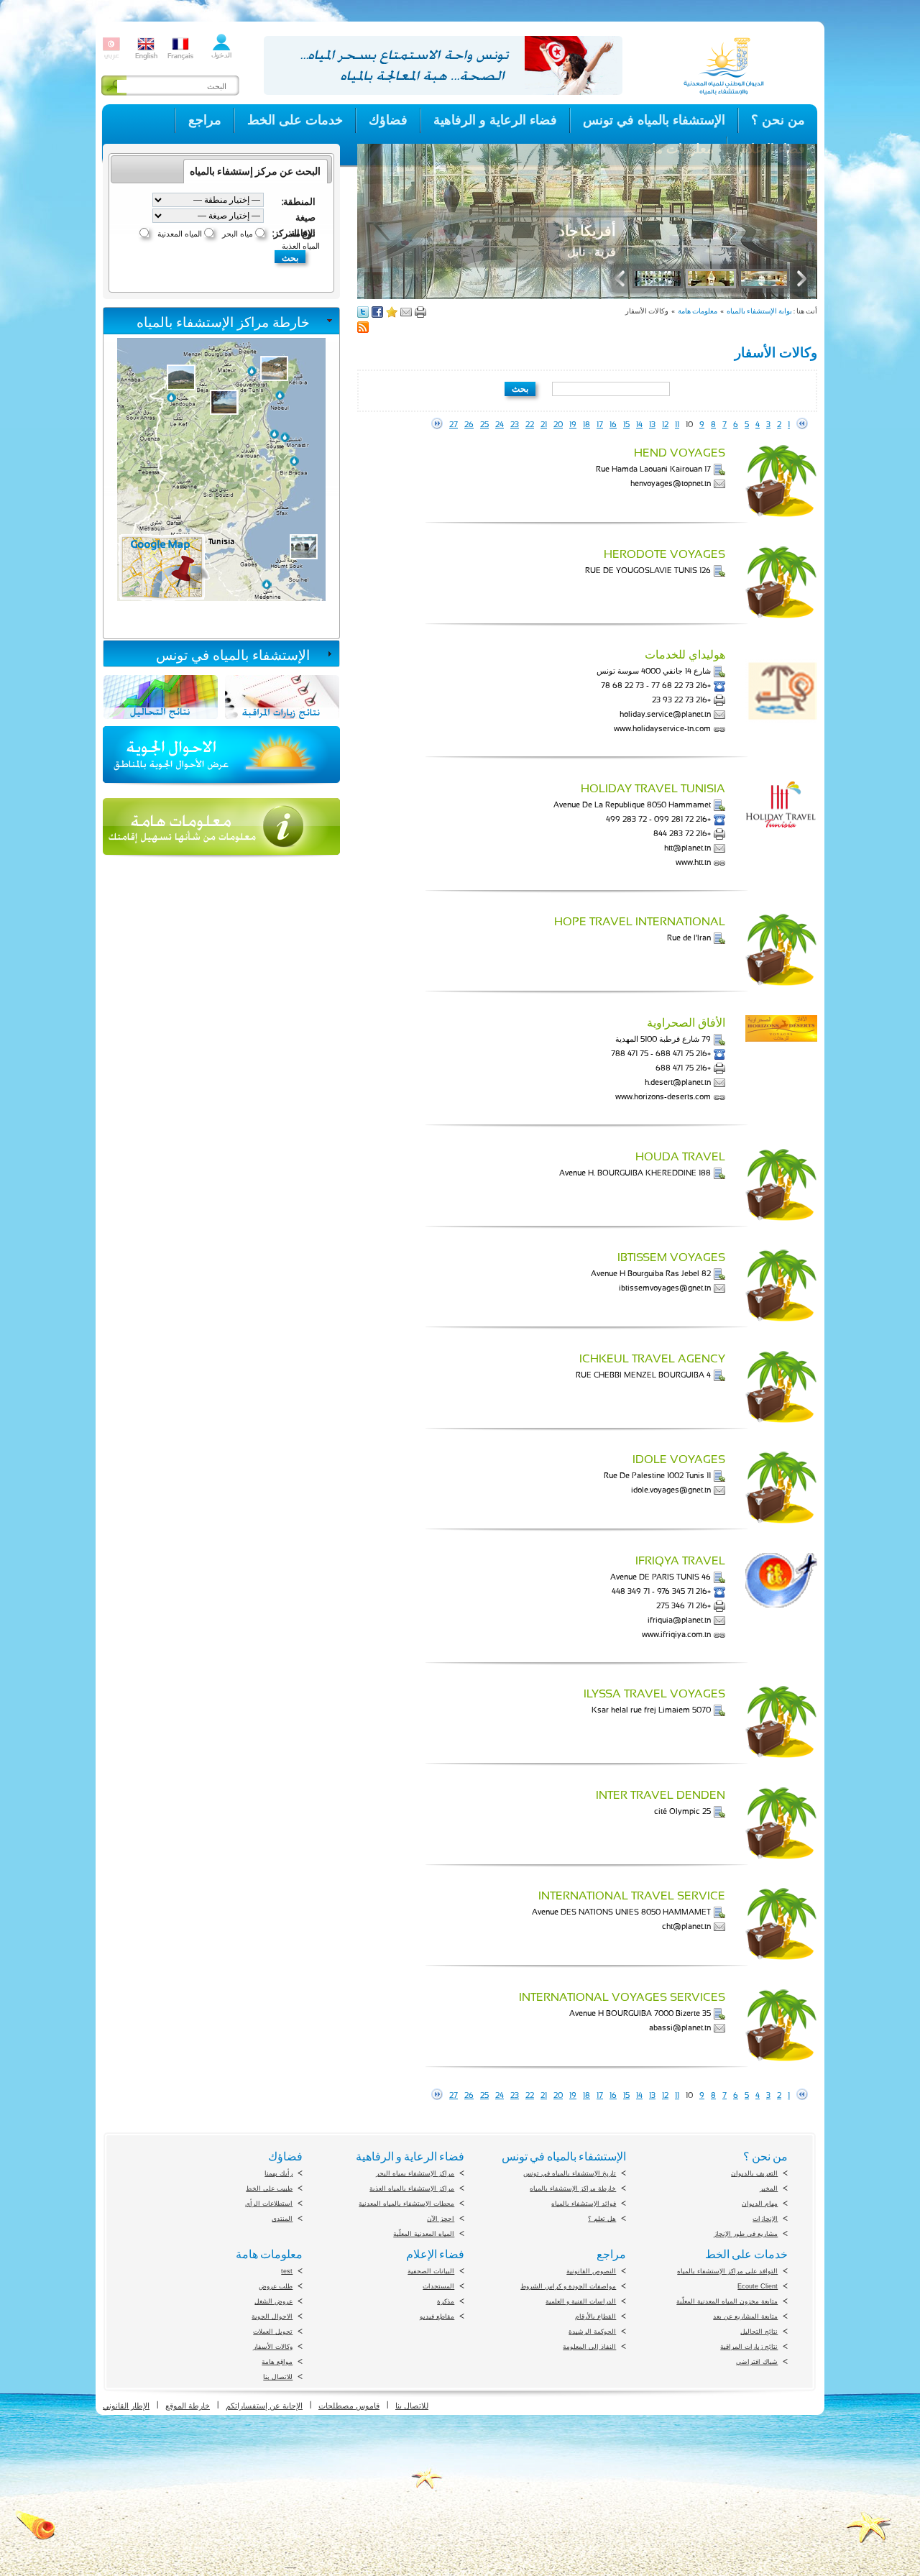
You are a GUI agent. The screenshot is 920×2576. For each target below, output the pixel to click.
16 (613, 425)
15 (626, 425)
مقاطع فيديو (437, 2316)
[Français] (180, 57)
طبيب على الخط (269, 2188)
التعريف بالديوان (754, 2173)
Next (799, 279)
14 (639, 425)
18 (586, 425)
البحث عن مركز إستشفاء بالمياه (255, 171)
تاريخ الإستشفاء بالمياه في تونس (570, 2173)
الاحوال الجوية (272, 2316)
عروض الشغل (273, 2301)
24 (500, 425)
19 (573, 425)
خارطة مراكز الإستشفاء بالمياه (223, 322)
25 (484, 425)
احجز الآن (441, 2219)
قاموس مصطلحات (349, 2406)
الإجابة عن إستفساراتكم (264, 2406)
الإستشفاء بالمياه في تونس (233, 655)
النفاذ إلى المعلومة (589, 2347)
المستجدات (438, 2286)
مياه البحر (238, 234)
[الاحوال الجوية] (221, 790)
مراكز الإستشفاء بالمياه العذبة (412, 2188)
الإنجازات (765, 2219)
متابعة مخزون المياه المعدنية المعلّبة (727, 2301)
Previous (623, 279)
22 (530, 425)
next (437, 423)
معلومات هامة (698, 311)
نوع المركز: (294, 233)
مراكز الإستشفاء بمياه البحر (415, 2173)
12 (665, 425)
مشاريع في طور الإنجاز (746, 2234)
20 (558, 425)
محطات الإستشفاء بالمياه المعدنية (406, 2204)
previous (802, 423)
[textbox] (611, 389)
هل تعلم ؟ (602, 2219)
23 (515, 425)
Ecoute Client (758, 2286)
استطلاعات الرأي (269, 2204)
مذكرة (446, 2301)
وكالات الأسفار (273, 2347)
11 (677, 425)
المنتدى (282, 2219)
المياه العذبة (301, 246)
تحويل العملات (273, 2332)
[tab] (221, 321)
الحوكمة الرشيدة (592, 2332)
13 (652, 425)
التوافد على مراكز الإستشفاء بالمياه (727, 2271)
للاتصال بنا (278, 2377)
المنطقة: (299, 201)
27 (454, 425)
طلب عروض (276, 2286)
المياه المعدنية (180, 234)
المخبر (769, 2188)
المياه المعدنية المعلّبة (424, 2234)
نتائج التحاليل (759, 2332)
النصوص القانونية (591, 2271)
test (287, 2271)
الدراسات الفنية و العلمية (581, 2301)
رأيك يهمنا (279, 2173)
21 (544, 425)
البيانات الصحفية (431, 2271)
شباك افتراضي (757, 2362)
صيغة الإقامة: (302, 217)
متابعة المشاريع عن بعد (745, 2316)
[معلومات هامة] (221, 862)
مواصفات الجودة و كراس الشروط (568, 2286)
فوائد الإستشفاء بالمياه (584, 2204)
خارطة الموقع (188, 2406)
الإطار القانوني (126, 2406)
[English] (146, 57)
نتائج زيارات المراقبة (749, 2347)
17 (600, 425)
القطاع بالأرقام (595, 2316)
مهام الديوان (760, 2204)
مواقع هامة (277, 2362)
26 (469, 425)
